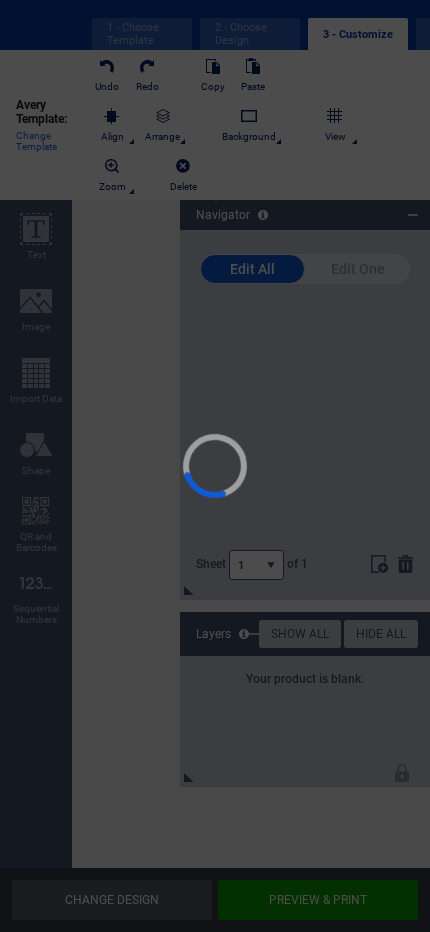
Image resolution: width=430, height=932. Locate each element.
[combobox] (256, 565)
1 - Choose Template (133, 34)
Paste (260, 86)
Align (119, 136)
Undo (114, 86)
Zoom (119, 186)
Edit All (252, 269)
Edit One (358, 269)
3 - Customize (358, 34)
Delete (190, 186)
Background (256, 136)
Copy (220, 86)
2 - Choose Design (241, 34)
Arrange (169, 136)
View (342, 136)
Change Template (36, 148)
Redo (154, 86)
